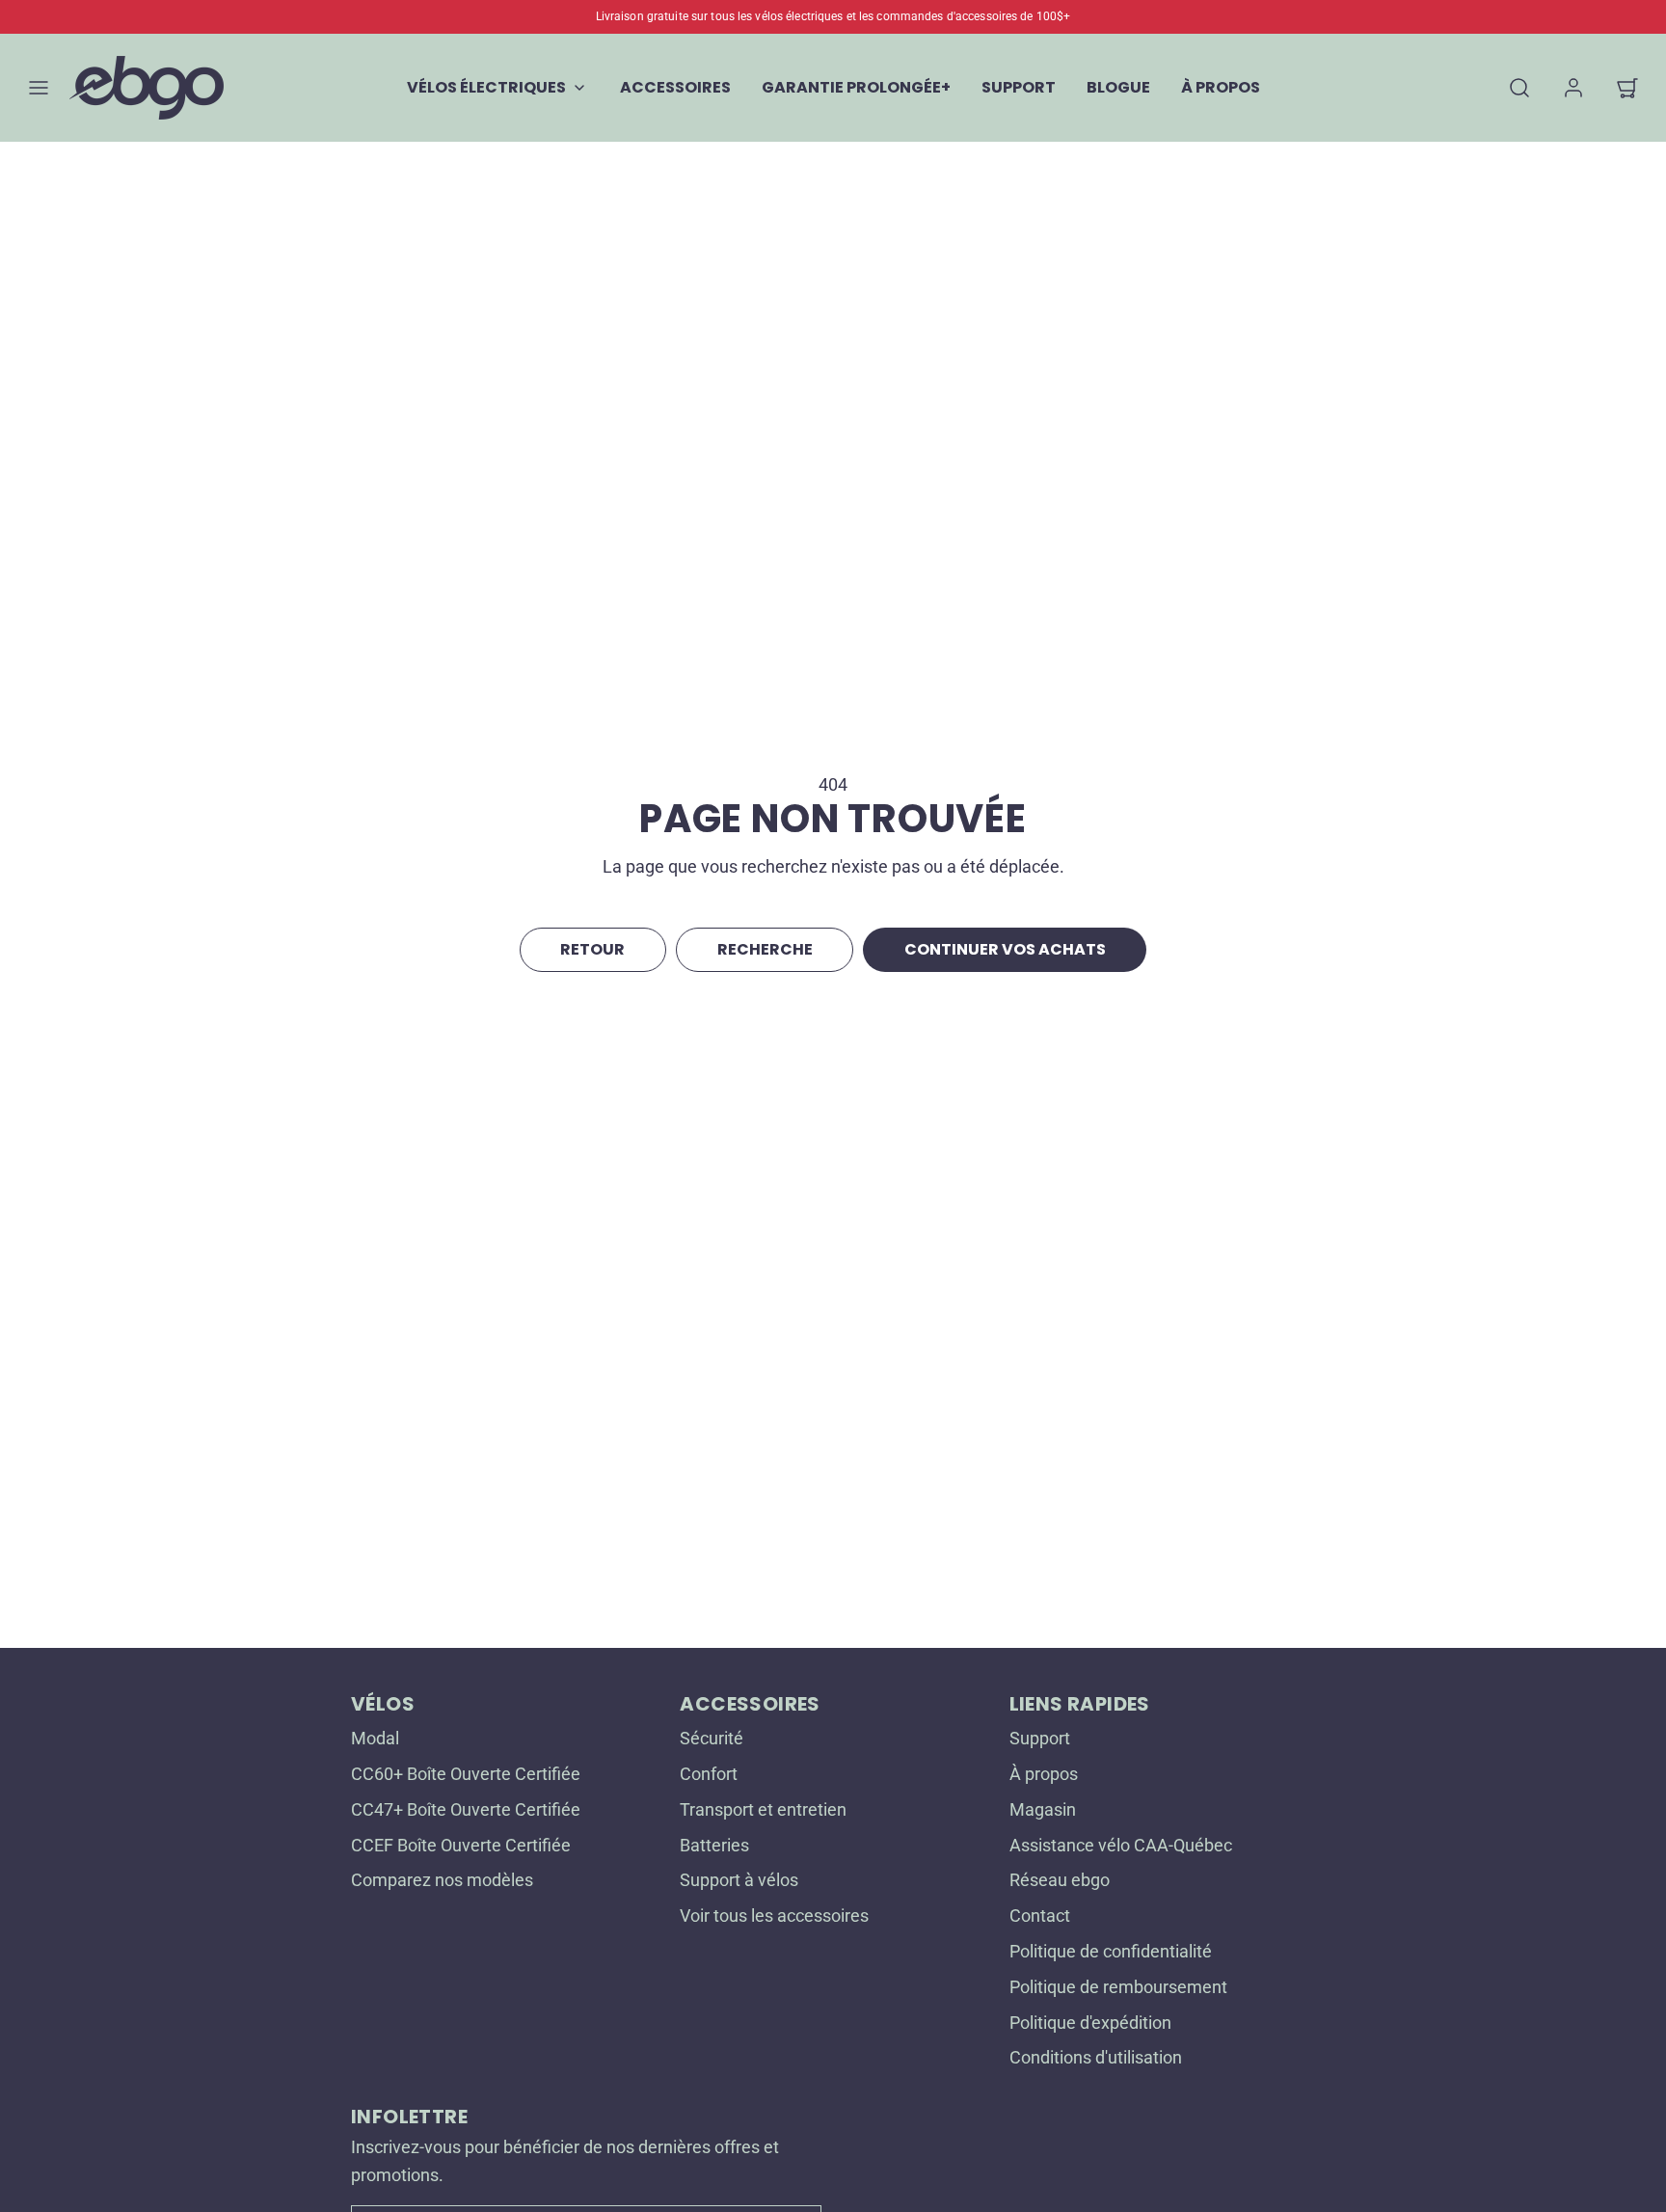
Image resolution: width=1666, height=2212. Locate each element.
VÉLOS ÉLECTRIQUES (486, 87)
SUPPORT (1019, 87)
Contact (1040, 1915)
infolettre (409, 2117)
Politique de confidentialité (1111, 1951)
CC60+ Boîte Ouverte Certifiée (466, 1774)
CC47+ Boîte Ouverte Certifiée (466, 1809)
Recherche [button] (765, 949)
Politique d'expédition (1090, 2023)
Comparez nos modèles (442, 1880)
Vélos (383, 1704)
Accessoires (750, 1704)
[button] (39, 88)
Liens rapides (1080, 1704)
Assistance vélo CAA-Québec (1121, 1845)
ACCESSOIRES (675, 87)
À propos (1044, 1774)
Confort (709, 1774)
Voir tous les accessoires (774, 1915)
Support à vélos (739, 1880)
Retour (592, 949)
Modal (375, 1738)
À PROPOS (1221, 87)
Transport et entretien (763, 1809)
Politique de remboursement (1118, 1987)
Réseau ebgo (1060, 1880)
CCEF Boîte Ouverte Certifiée (461, 1845)
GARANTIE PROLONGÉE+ (856, 87)
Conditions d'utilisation (1096, 2057)
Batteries (714, 1845)
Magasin (1043, 1809)
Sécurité (712, 1738)
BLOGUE (1118, 87)
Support (1040, 1738)
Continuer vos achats (1005, 949)
